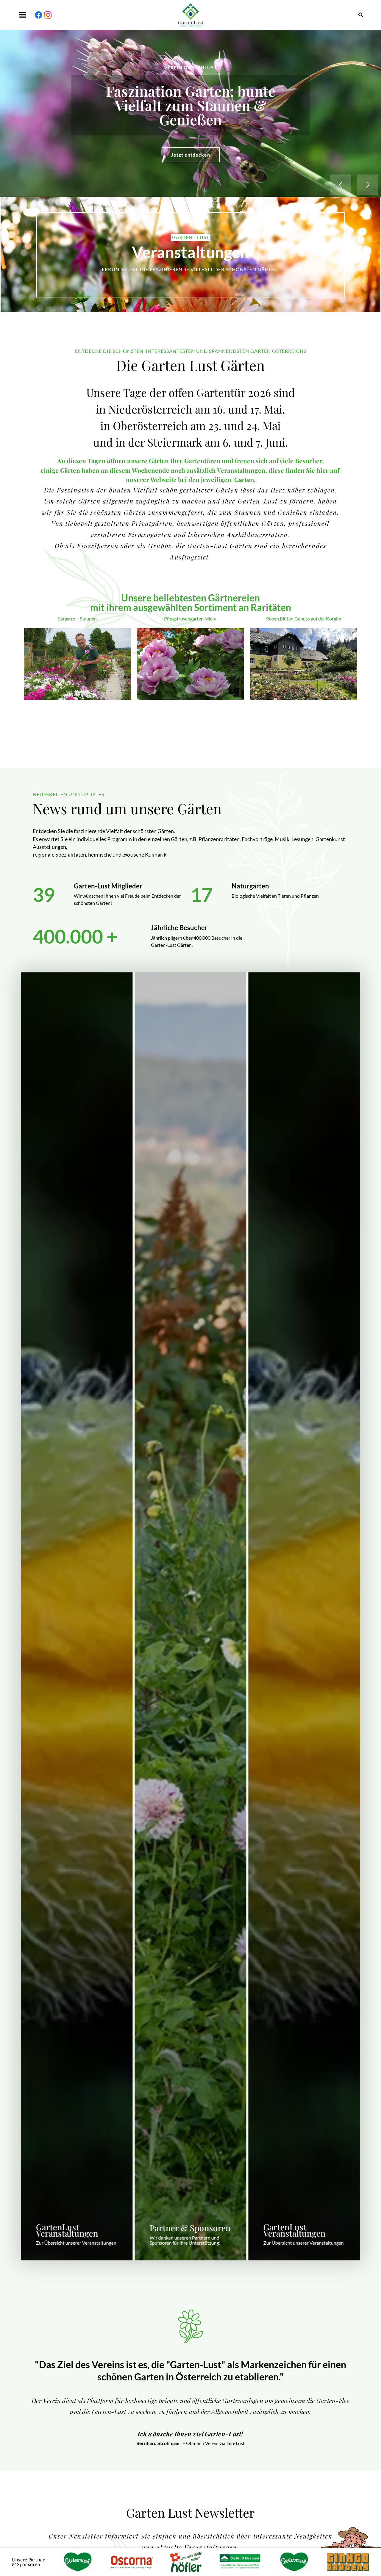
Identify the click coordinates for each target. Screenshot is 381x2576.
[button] (24, 15)
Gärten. (245, 480)
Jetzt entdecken (191, 148)
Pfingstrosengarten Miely (190, 619)
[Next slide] (368, 185)
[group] (77, 1616)
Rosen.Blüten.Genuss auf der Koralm (304, 619)
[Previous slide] (341, 185)
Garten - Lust (191, 237)
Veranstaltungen (190, 252)
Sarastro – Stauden (77, 619)
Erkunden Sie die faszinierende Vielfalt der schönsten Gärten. (190, 269)
